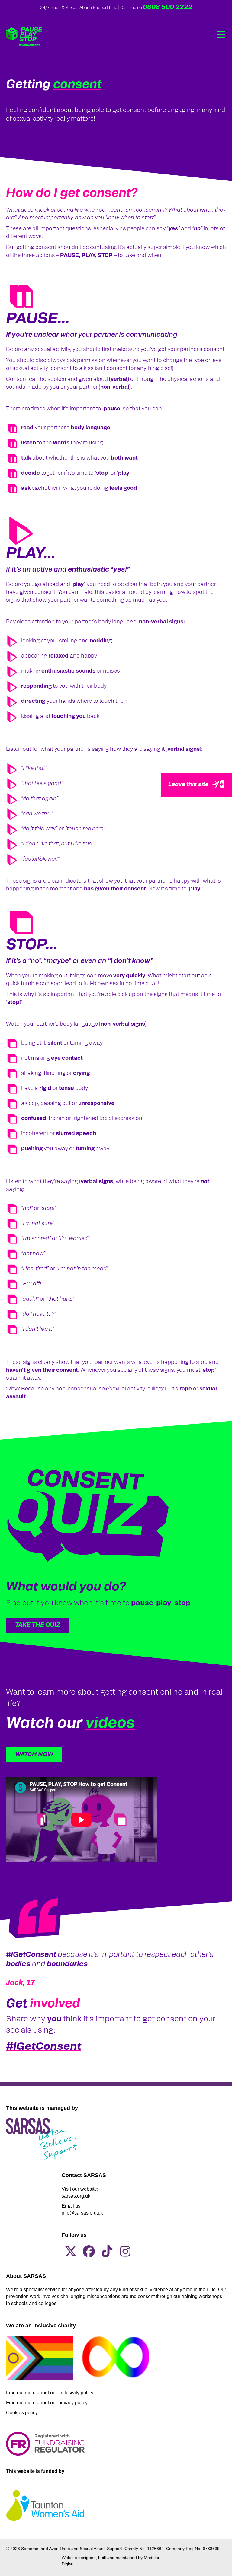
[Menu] (221, 34)
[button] (38, 1625)
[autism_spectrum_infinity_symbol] (116, 2357)
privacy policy (73, 2403)
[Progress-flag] (40, 2358)
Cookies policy (22, 2413)
